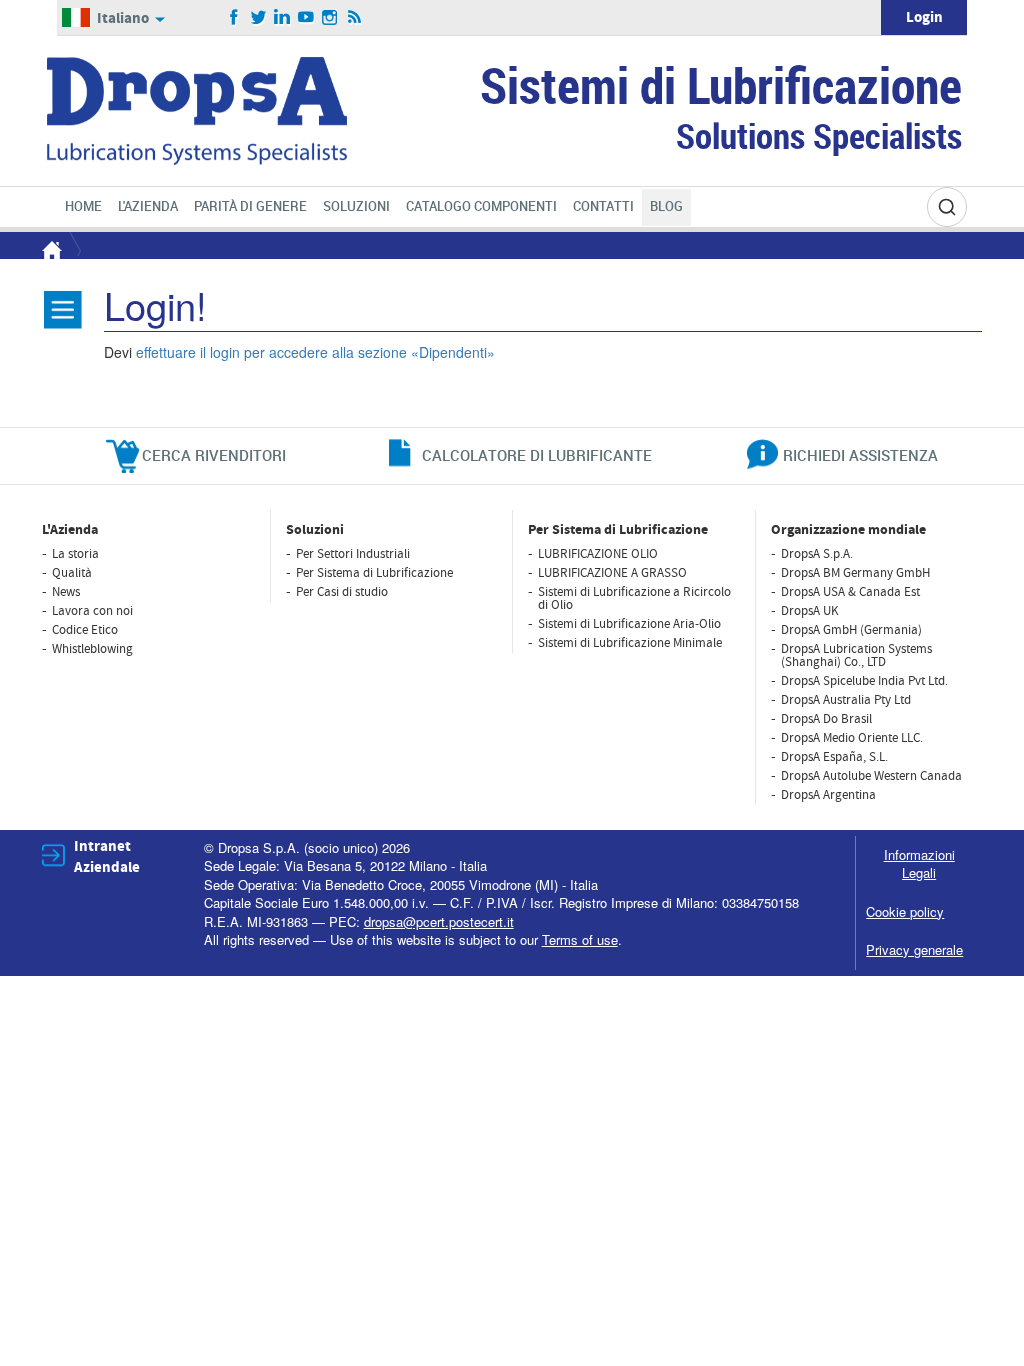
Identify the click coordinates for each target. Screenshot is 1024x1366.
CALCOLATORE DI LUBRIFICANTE (537, 455)
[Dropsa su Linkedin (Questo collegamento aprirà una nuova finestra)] (282, 18)
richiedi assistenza (860, 455)
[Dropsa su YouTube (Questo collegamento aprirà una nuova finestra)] (306, 18)
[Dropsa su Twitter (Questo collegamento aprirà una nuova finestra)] (258, 18)
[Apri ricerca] (947, 207)
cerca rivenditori (214, 455)
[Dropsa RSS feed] (354, 18)
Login (924, 17)
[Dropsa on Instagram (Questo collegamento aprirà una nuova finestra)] (330, 18)
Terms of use (580, 939)
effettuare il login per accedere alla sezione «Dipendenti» (315, 352)
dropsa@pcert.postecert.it (439, 921)
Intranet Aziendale (107, 857)
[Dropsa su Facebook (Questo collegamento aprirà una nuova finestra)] (234, 18)
